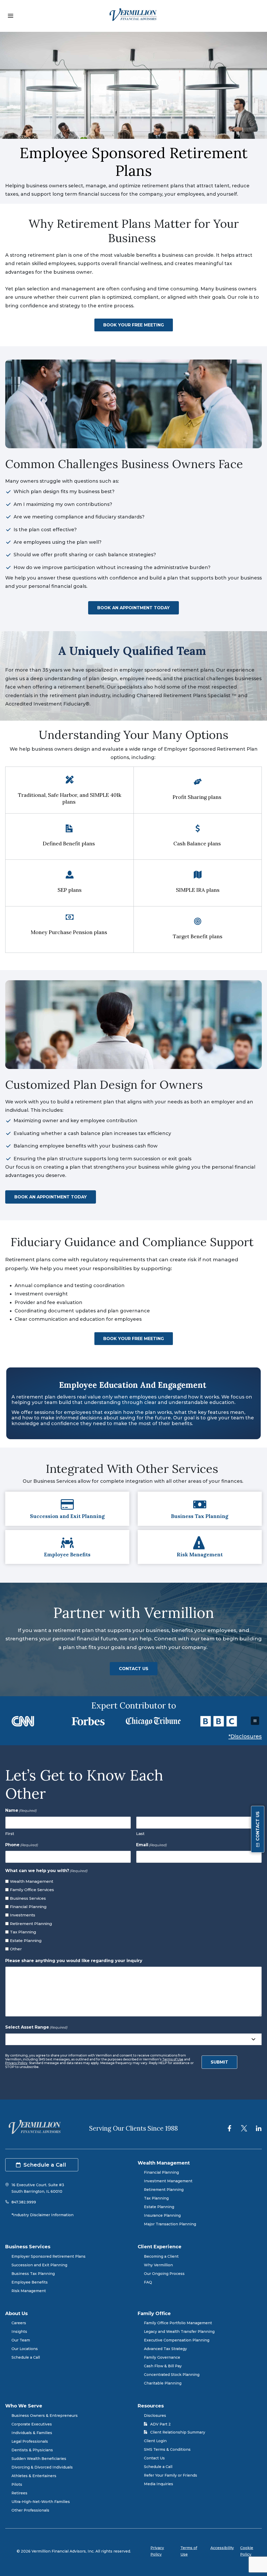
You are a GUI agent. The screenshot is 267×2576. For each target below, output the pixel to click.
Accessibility (222, 2548)
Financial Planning (28, 1907)
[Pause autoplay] (255, 1721)
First (10, 1834)
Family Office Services (32, 1890)
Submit (219, 2062)
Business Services (28, 1898)
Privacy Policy (16, 2063)
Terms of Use (173, 2059)
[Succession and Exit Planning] (67, 1509)
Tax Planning (23, 1932)
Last (140, 1834)
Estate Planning (26, 1941)
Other (16, 1949)
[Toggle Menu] (11, 16)
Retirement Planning (31, 1924)
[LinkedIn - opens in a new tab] (259, 2128)
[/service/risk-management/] (200, 1547)
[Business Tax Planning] (200, 1509)
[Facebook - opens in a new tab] (229, 2128)
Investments (23, 1915)
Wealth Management (32, 1881)
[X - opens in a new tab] (244, 2128)
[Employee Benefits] (67, 1547)
